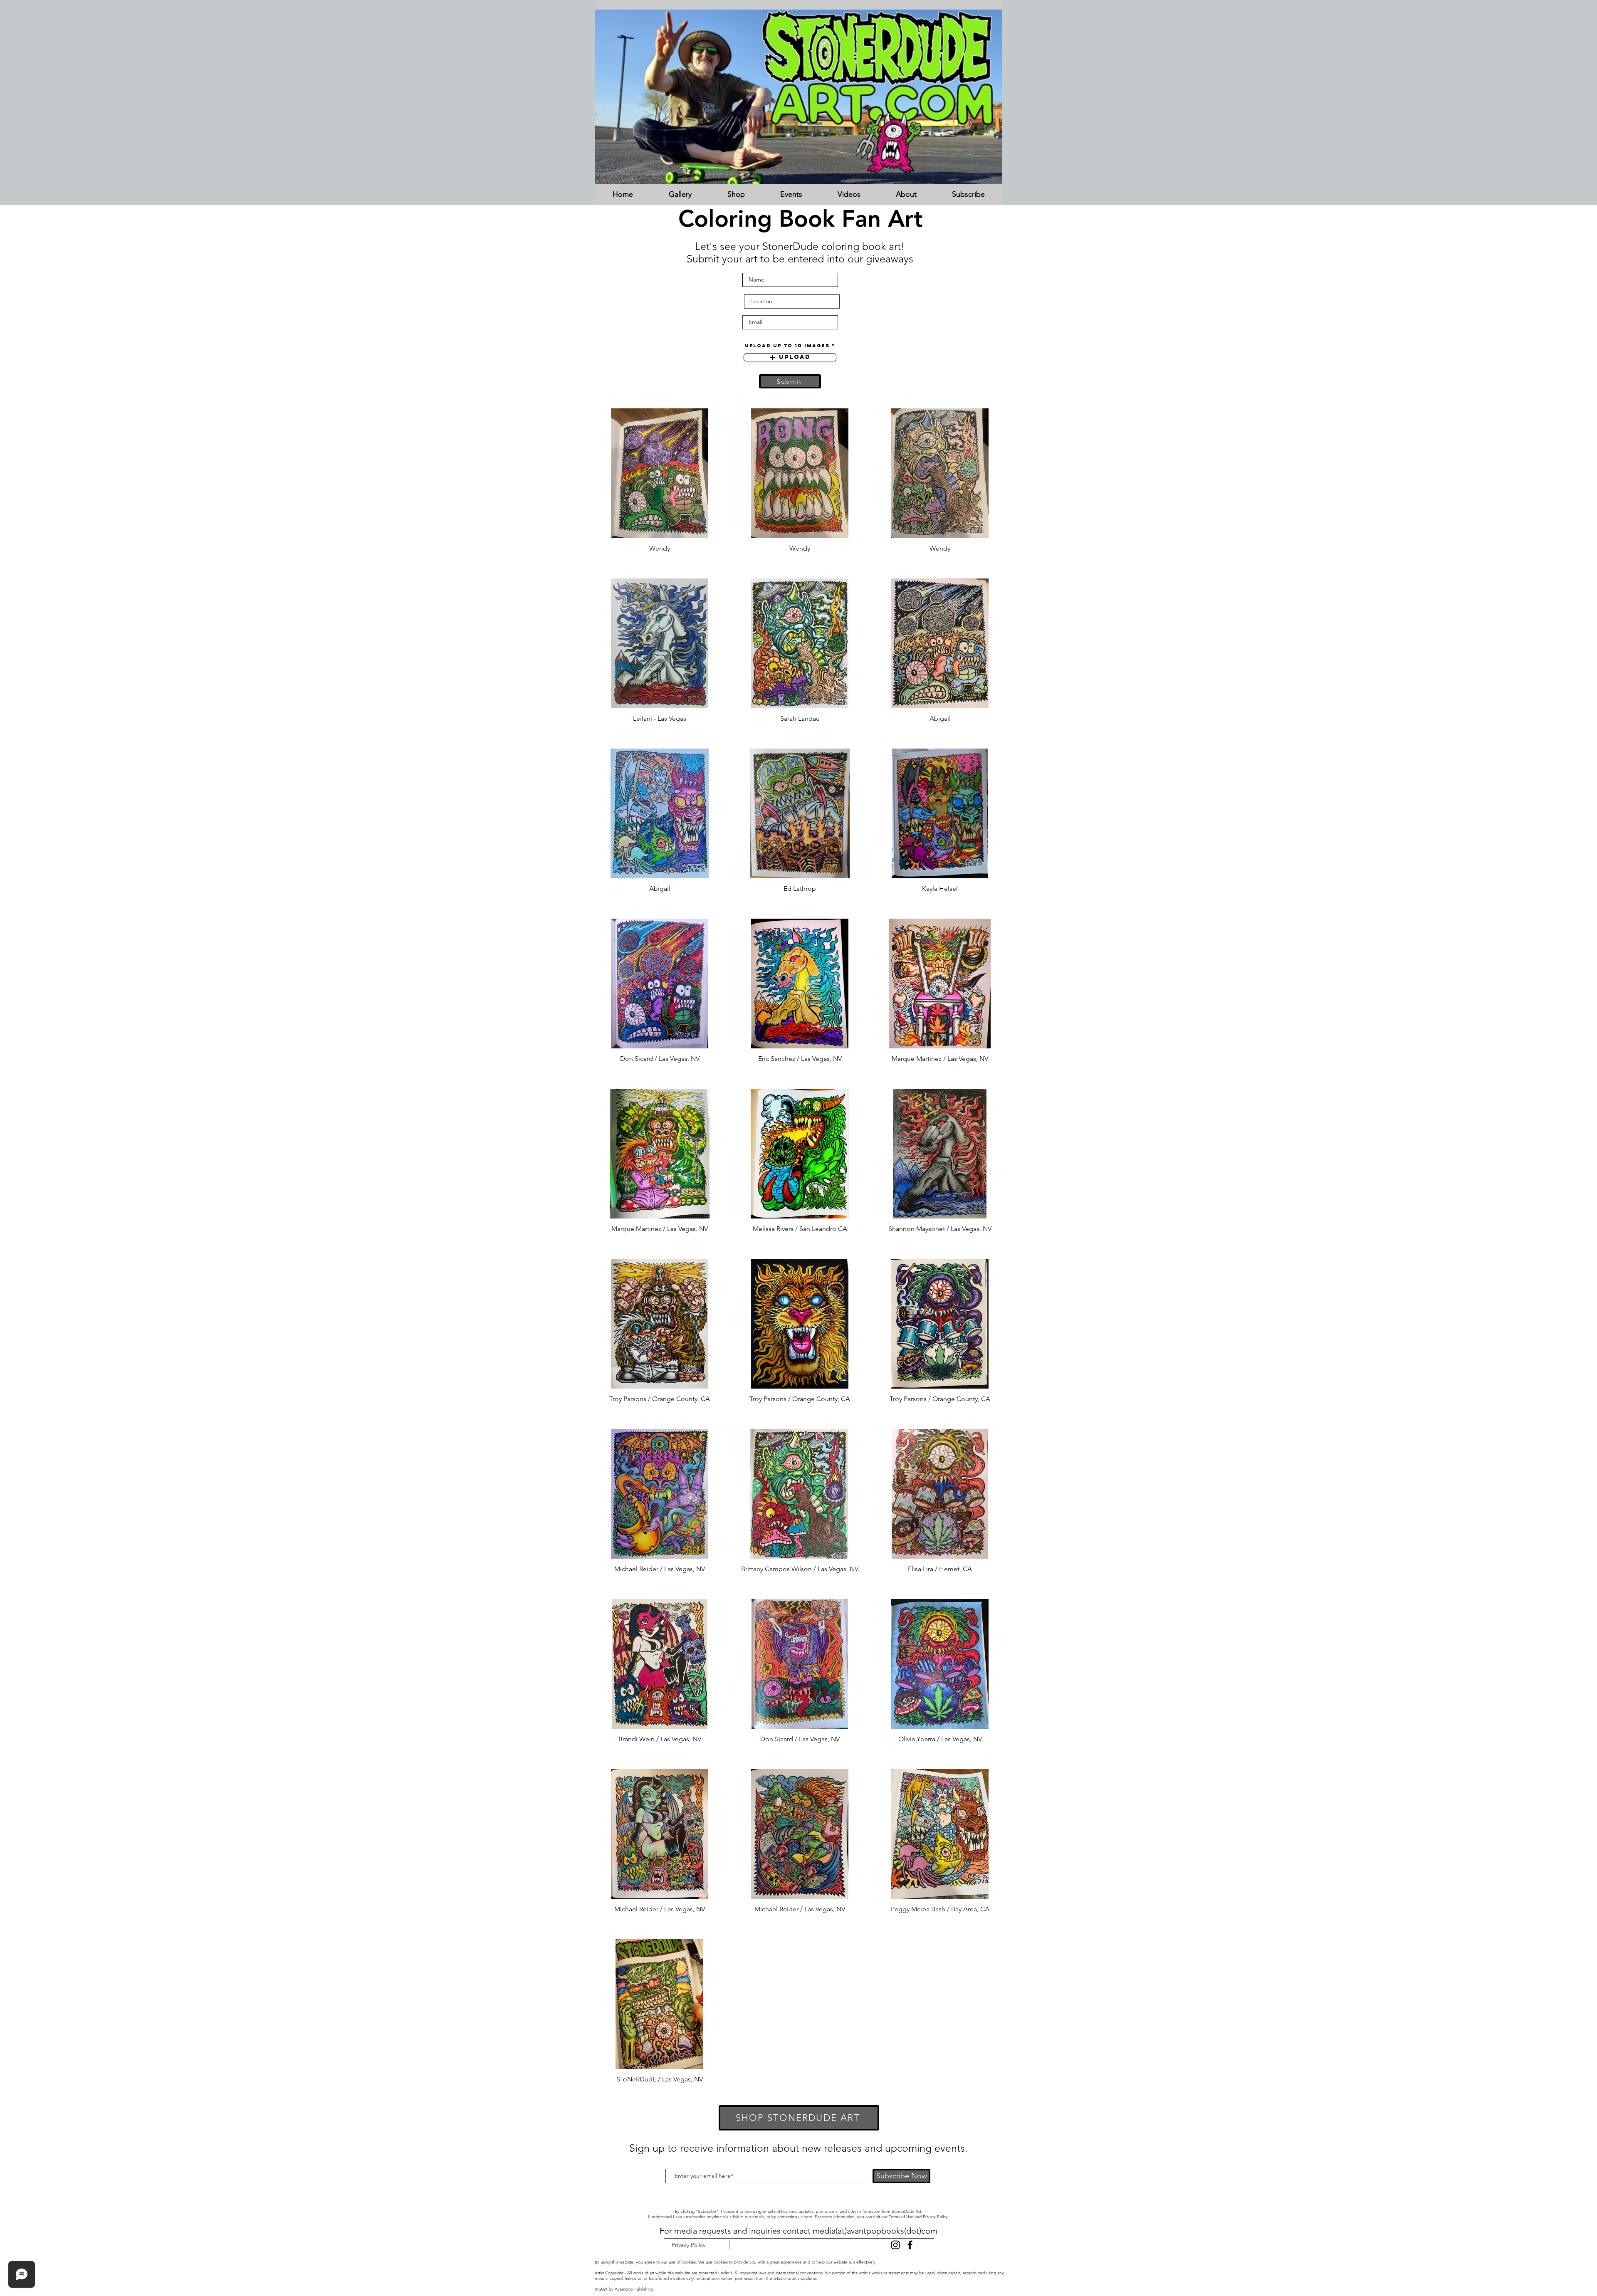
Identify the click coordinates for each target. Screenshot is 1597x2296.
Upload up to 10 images (787, 346)
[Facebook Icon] (910, 2245)
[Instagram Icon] (895, 2245)
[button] (680, 194)
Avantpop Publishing (634, 2289)
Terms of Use (901, 2217)
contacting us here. (795, 2217)
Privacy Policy (935, 2217)
